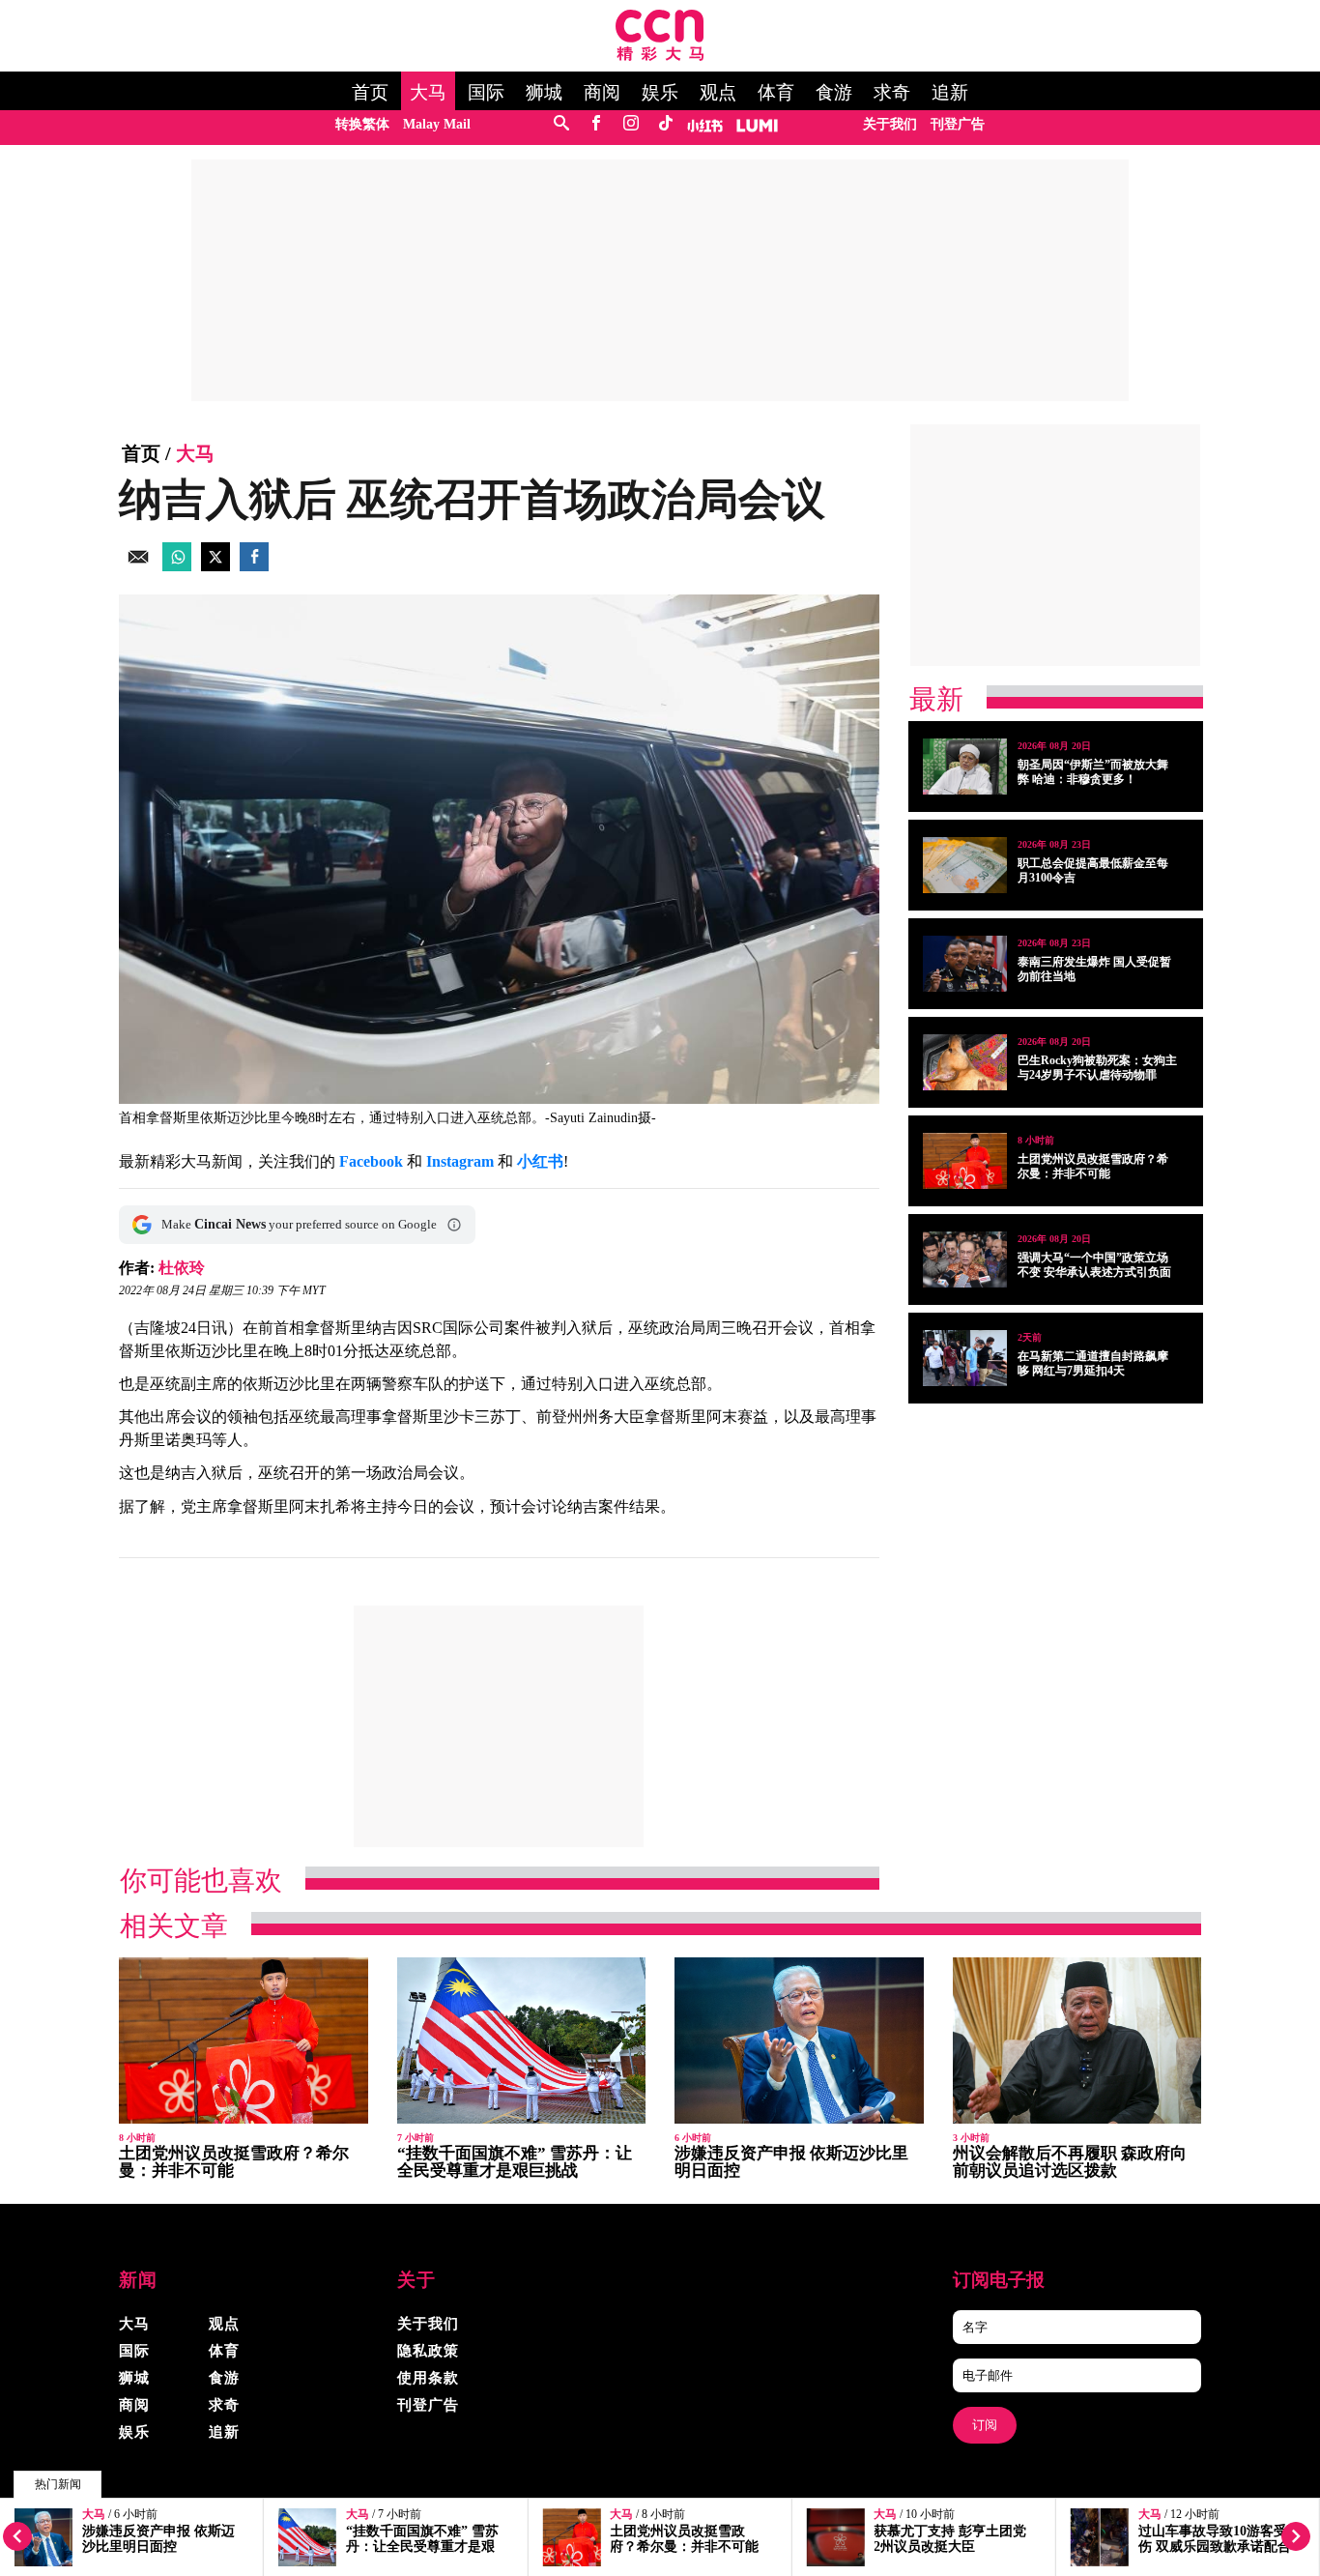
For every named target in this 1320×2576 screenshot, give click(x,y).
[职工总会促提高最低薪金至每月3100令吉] (965, 865)
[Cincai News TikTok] (665, 124)
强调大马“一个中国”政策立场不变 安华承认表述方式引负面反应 (1094, 1272)
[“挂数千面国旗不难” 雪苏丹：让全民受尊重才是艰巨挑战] (522, 2041)
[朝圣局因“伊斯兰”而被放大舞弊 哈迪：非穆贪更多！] (965, 767)
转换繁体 (362, 124)
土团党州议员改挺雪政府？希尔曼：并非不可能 (684, 2539)
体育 (776, 93)
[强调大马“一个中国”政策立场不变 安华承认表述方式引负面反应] (965, 1259)
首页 (370, 93)
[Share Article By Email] (138, 566)
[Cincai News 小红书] (705, 124)
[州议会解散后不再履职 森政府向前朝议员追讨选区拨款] (1077, 2041)
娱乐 (660, 93)
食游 (834, 93)
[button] (454, 1225)
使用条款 (428, 2378)
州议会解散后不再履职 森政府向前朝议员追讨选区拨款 (1070, 2162)
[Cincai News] (660, 56)
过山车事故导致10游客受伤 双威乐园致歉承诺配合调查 (1215, 2547)
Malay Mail (437, 124)
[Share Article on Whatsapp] (177, 566)
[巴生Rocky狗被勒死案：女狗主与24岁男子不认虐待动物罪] (965, 1062)
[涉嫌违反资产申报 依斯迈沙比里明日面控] (799, 2041)
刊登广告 (958, 124)
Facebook (371, 1161)
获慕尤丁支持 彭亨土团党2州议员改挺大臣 (950, 2539)
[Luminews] (758, 124)
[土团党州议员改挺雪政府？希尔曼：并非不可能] (965, 1161)
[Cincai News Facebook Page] (596, 124)
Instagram (460, 1161)
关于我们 (890, 124)
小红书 (540, 1161)
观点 (718, 93)
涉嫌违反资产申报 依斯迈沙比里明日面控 (158, 2539)
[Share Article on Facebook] (254, 566)
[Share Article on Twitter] (215, 566)
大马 (428, 93)
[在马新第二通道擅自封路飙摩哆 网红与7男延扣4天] (965, 1358)
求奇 (892, 93)
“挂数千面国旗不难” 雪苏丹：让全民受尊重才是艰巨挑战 (422, 2547)
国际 (486, 93)
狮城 (544, 93)
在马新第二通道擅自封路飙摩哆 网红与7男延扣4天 (1093, 1363)
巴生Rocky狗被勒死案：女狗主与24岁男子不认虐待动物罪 (1097, 1068)
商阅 (602, 93)
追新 (950, 93)
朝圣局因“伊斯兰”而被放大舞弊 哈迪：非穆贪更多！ (1093, 772)
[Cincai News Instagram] (631, 124)
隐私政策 (428, 2351)
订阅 (985, 2425)
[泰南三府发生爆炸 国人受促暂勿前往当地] (965, 964)
